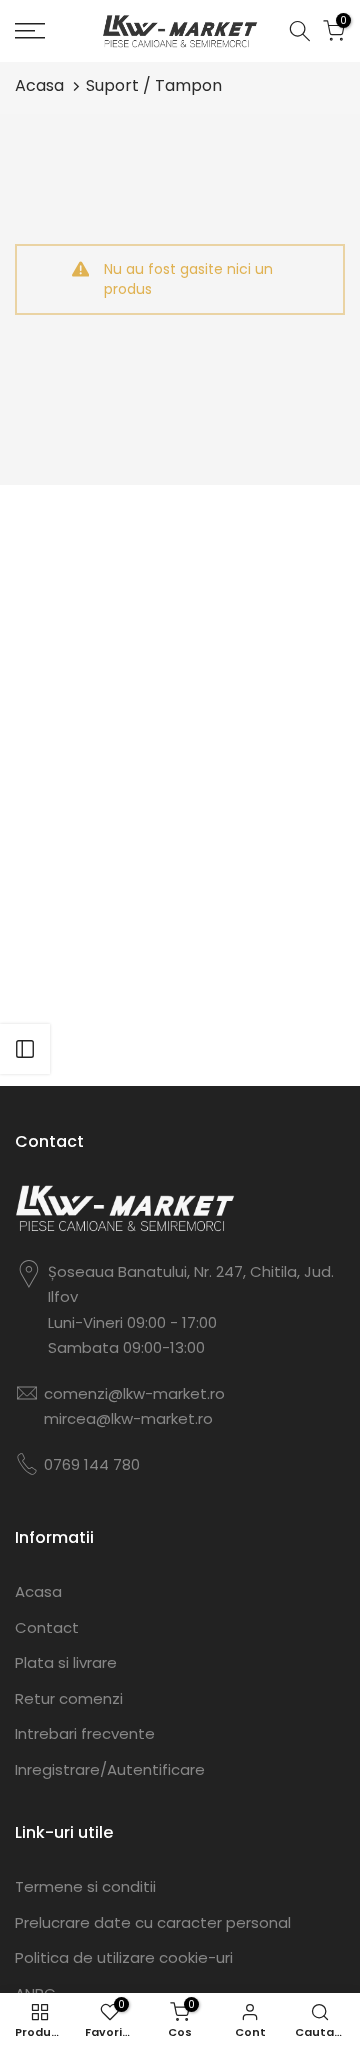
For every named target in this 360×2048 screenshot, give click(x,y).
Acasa (39, 85)
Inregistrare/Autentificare (110, 1769)
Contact (47, 1627)
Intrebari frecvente (85, 1733)
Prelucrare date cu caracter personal (153, 1922)
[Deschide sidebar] (25, 1049)
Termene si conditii (85, 1886)
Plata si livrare (66, 1662)
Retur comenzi (69, 1698)
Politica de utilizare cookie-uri (124, 1957)
